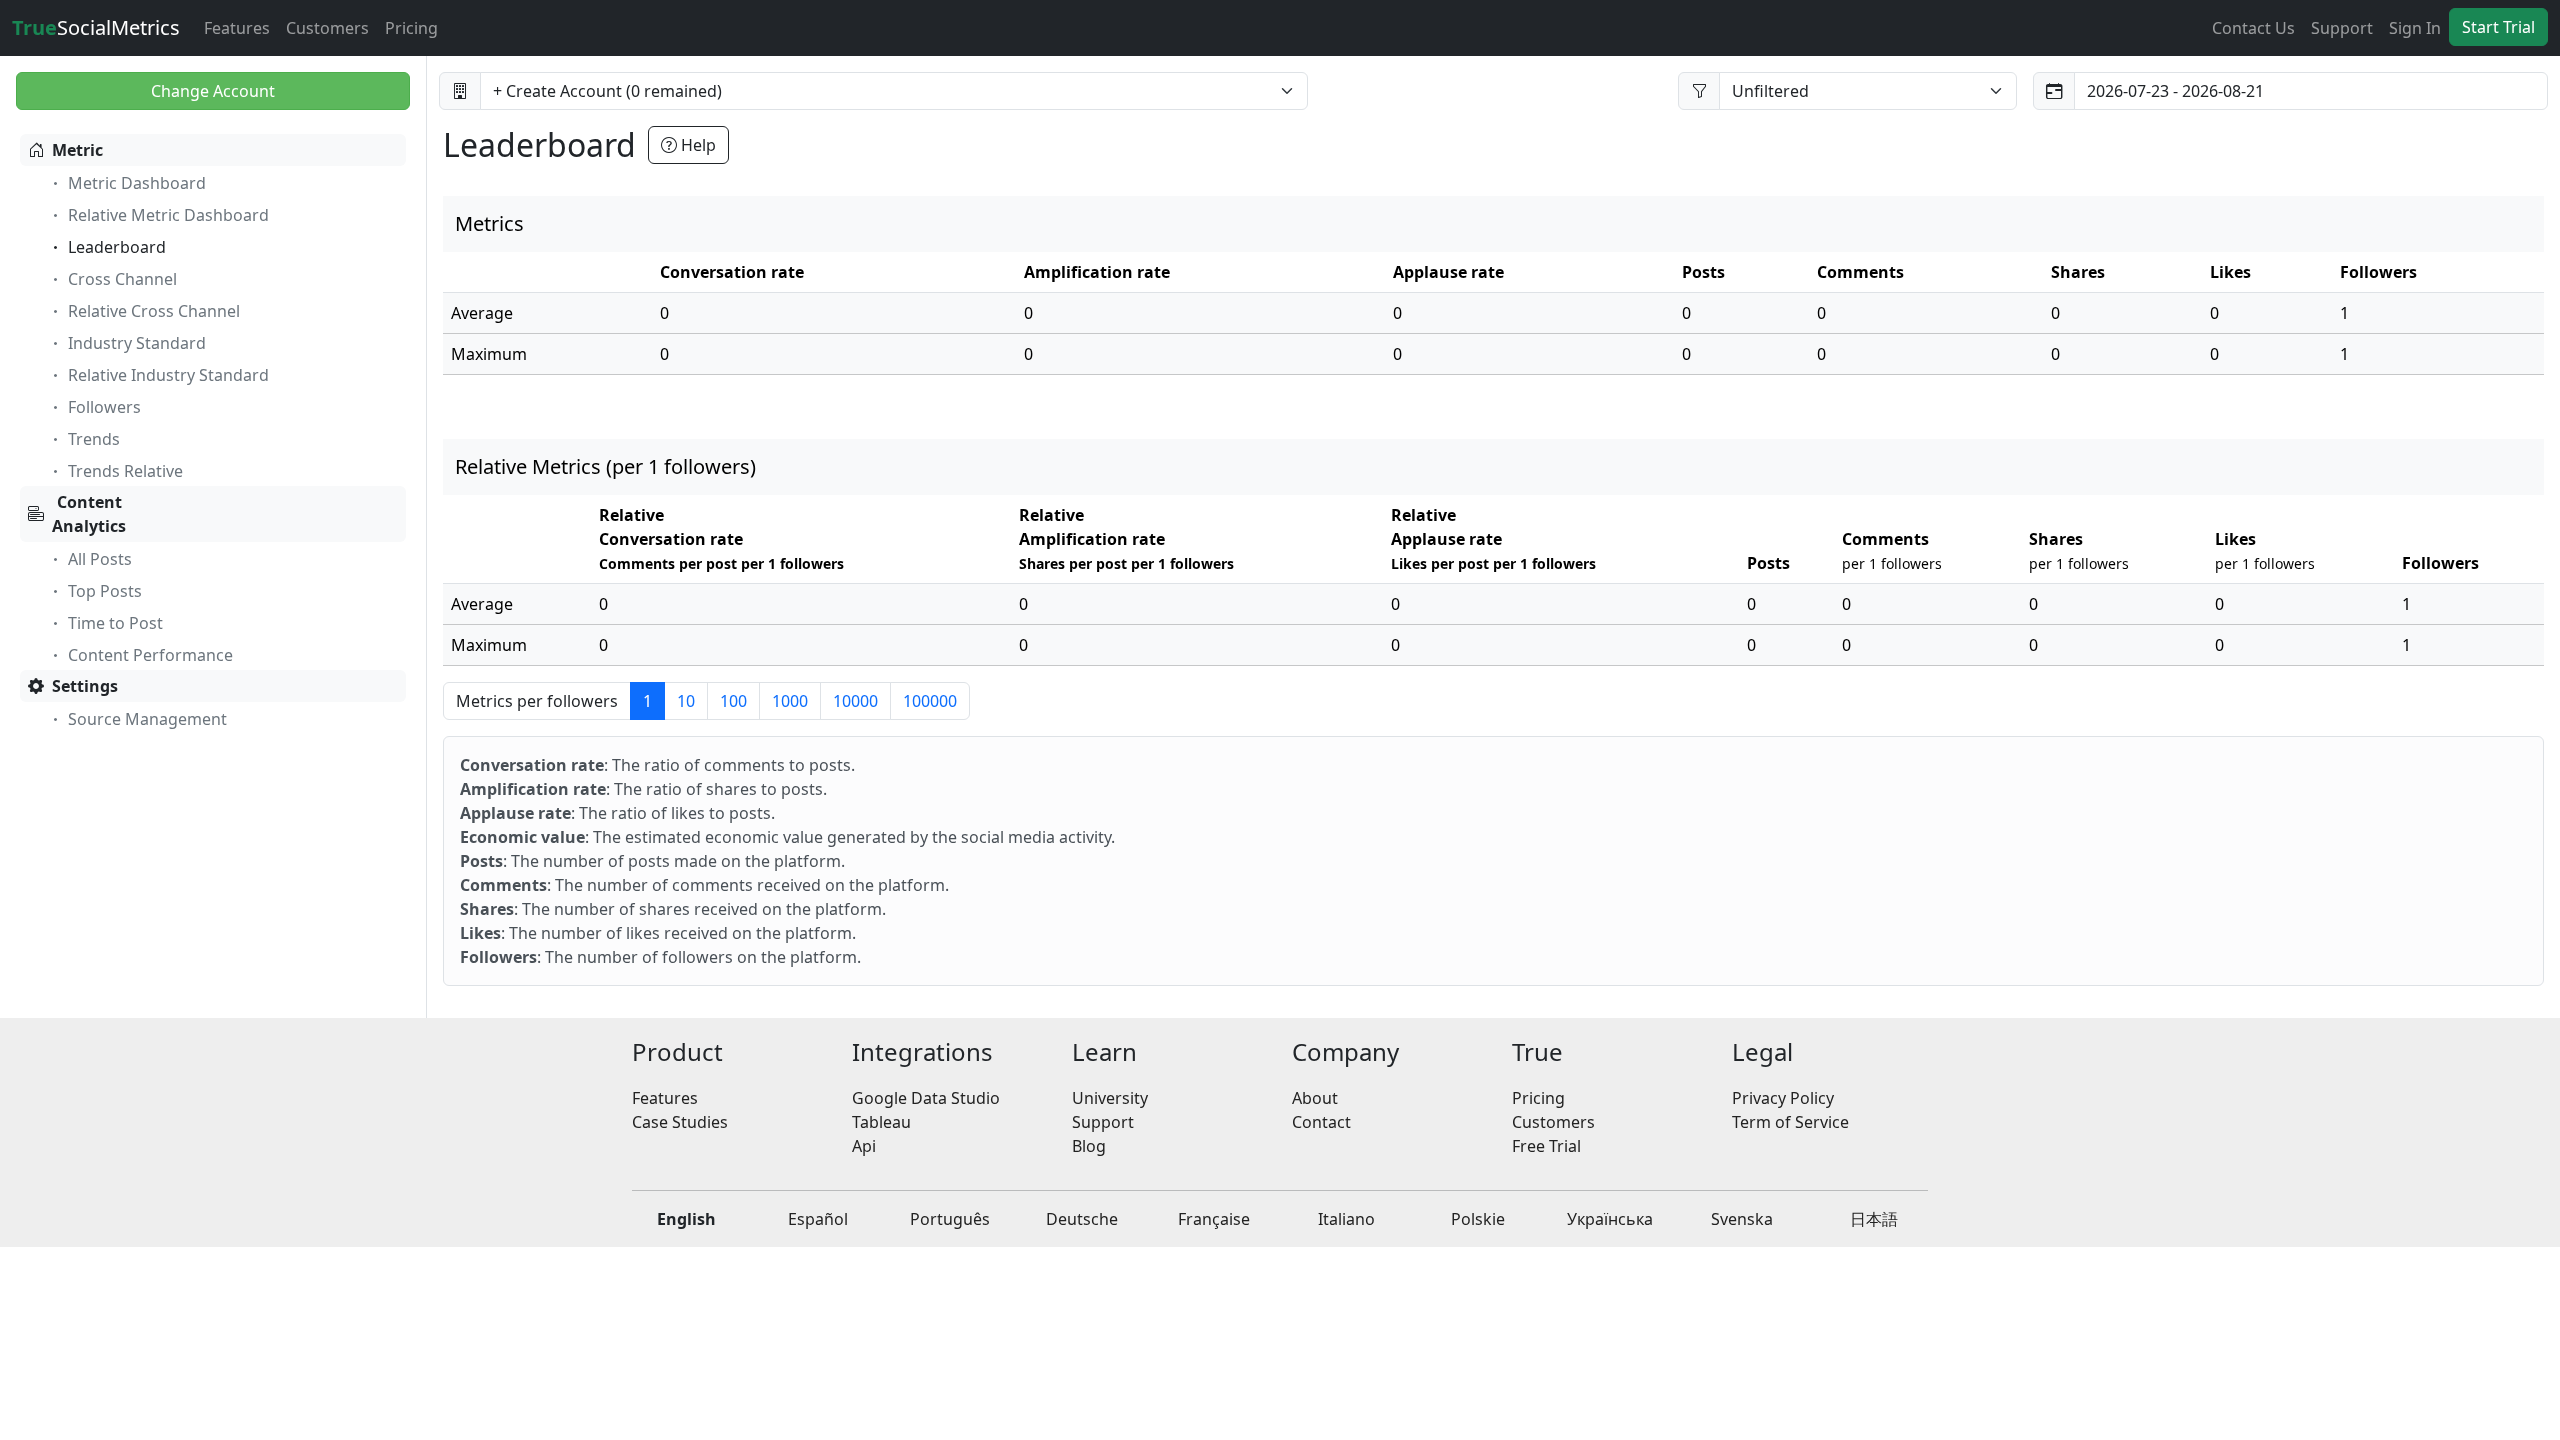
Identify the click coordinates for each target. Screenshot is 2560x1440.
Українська (1610, 1219)
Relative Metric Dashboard (168, 215)
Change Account (213, 91)
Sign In (2415, 28)
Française (1214, 1219)
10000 (855, 701)
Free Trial (1546, 1146)
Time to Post (115, 623)
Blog (1089, 1146)
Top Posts (105, 591)
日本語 (1874, 1219)
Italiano (1346, 1219)
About (1315, 1098)
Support (2342, 28)
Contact (1321, 1122)
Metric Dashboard (137, 183)
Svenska (1742, 1219)
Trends (94, 439)
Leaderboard (117, 247)
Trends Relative (125, 471)
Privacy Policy (1783, 1098)
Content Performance (150, 655)
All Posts (100, 559)
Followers (104, 407)
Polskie (1478, 1219)
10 (686, 701)
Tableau (881, 1122)
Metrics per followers (537, 701)
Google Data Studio (926, 1098)
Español (818, 1219)
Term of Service (1790, 1122)
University (1110, 1098)
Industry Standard (137, 343)
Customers (327, 28)
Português (950, 1219)
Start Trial (2498, 27)
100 (733, 701)
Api (864, 1146)
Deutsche (1082, 1219)
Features (237, 28)
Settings (85, 686)
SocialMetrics (96, 27)
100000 (930, 701)
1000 (790, 701)
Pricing (411, 28)
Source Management (147, 719)
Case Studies (680, 1122)
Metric (77, 150)
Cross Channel (122, 279)
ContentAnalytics (89, 514)
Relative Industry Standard (168, 375)
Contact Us (2253, 28)
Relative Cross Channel (154, 311)
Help (696, 145)
